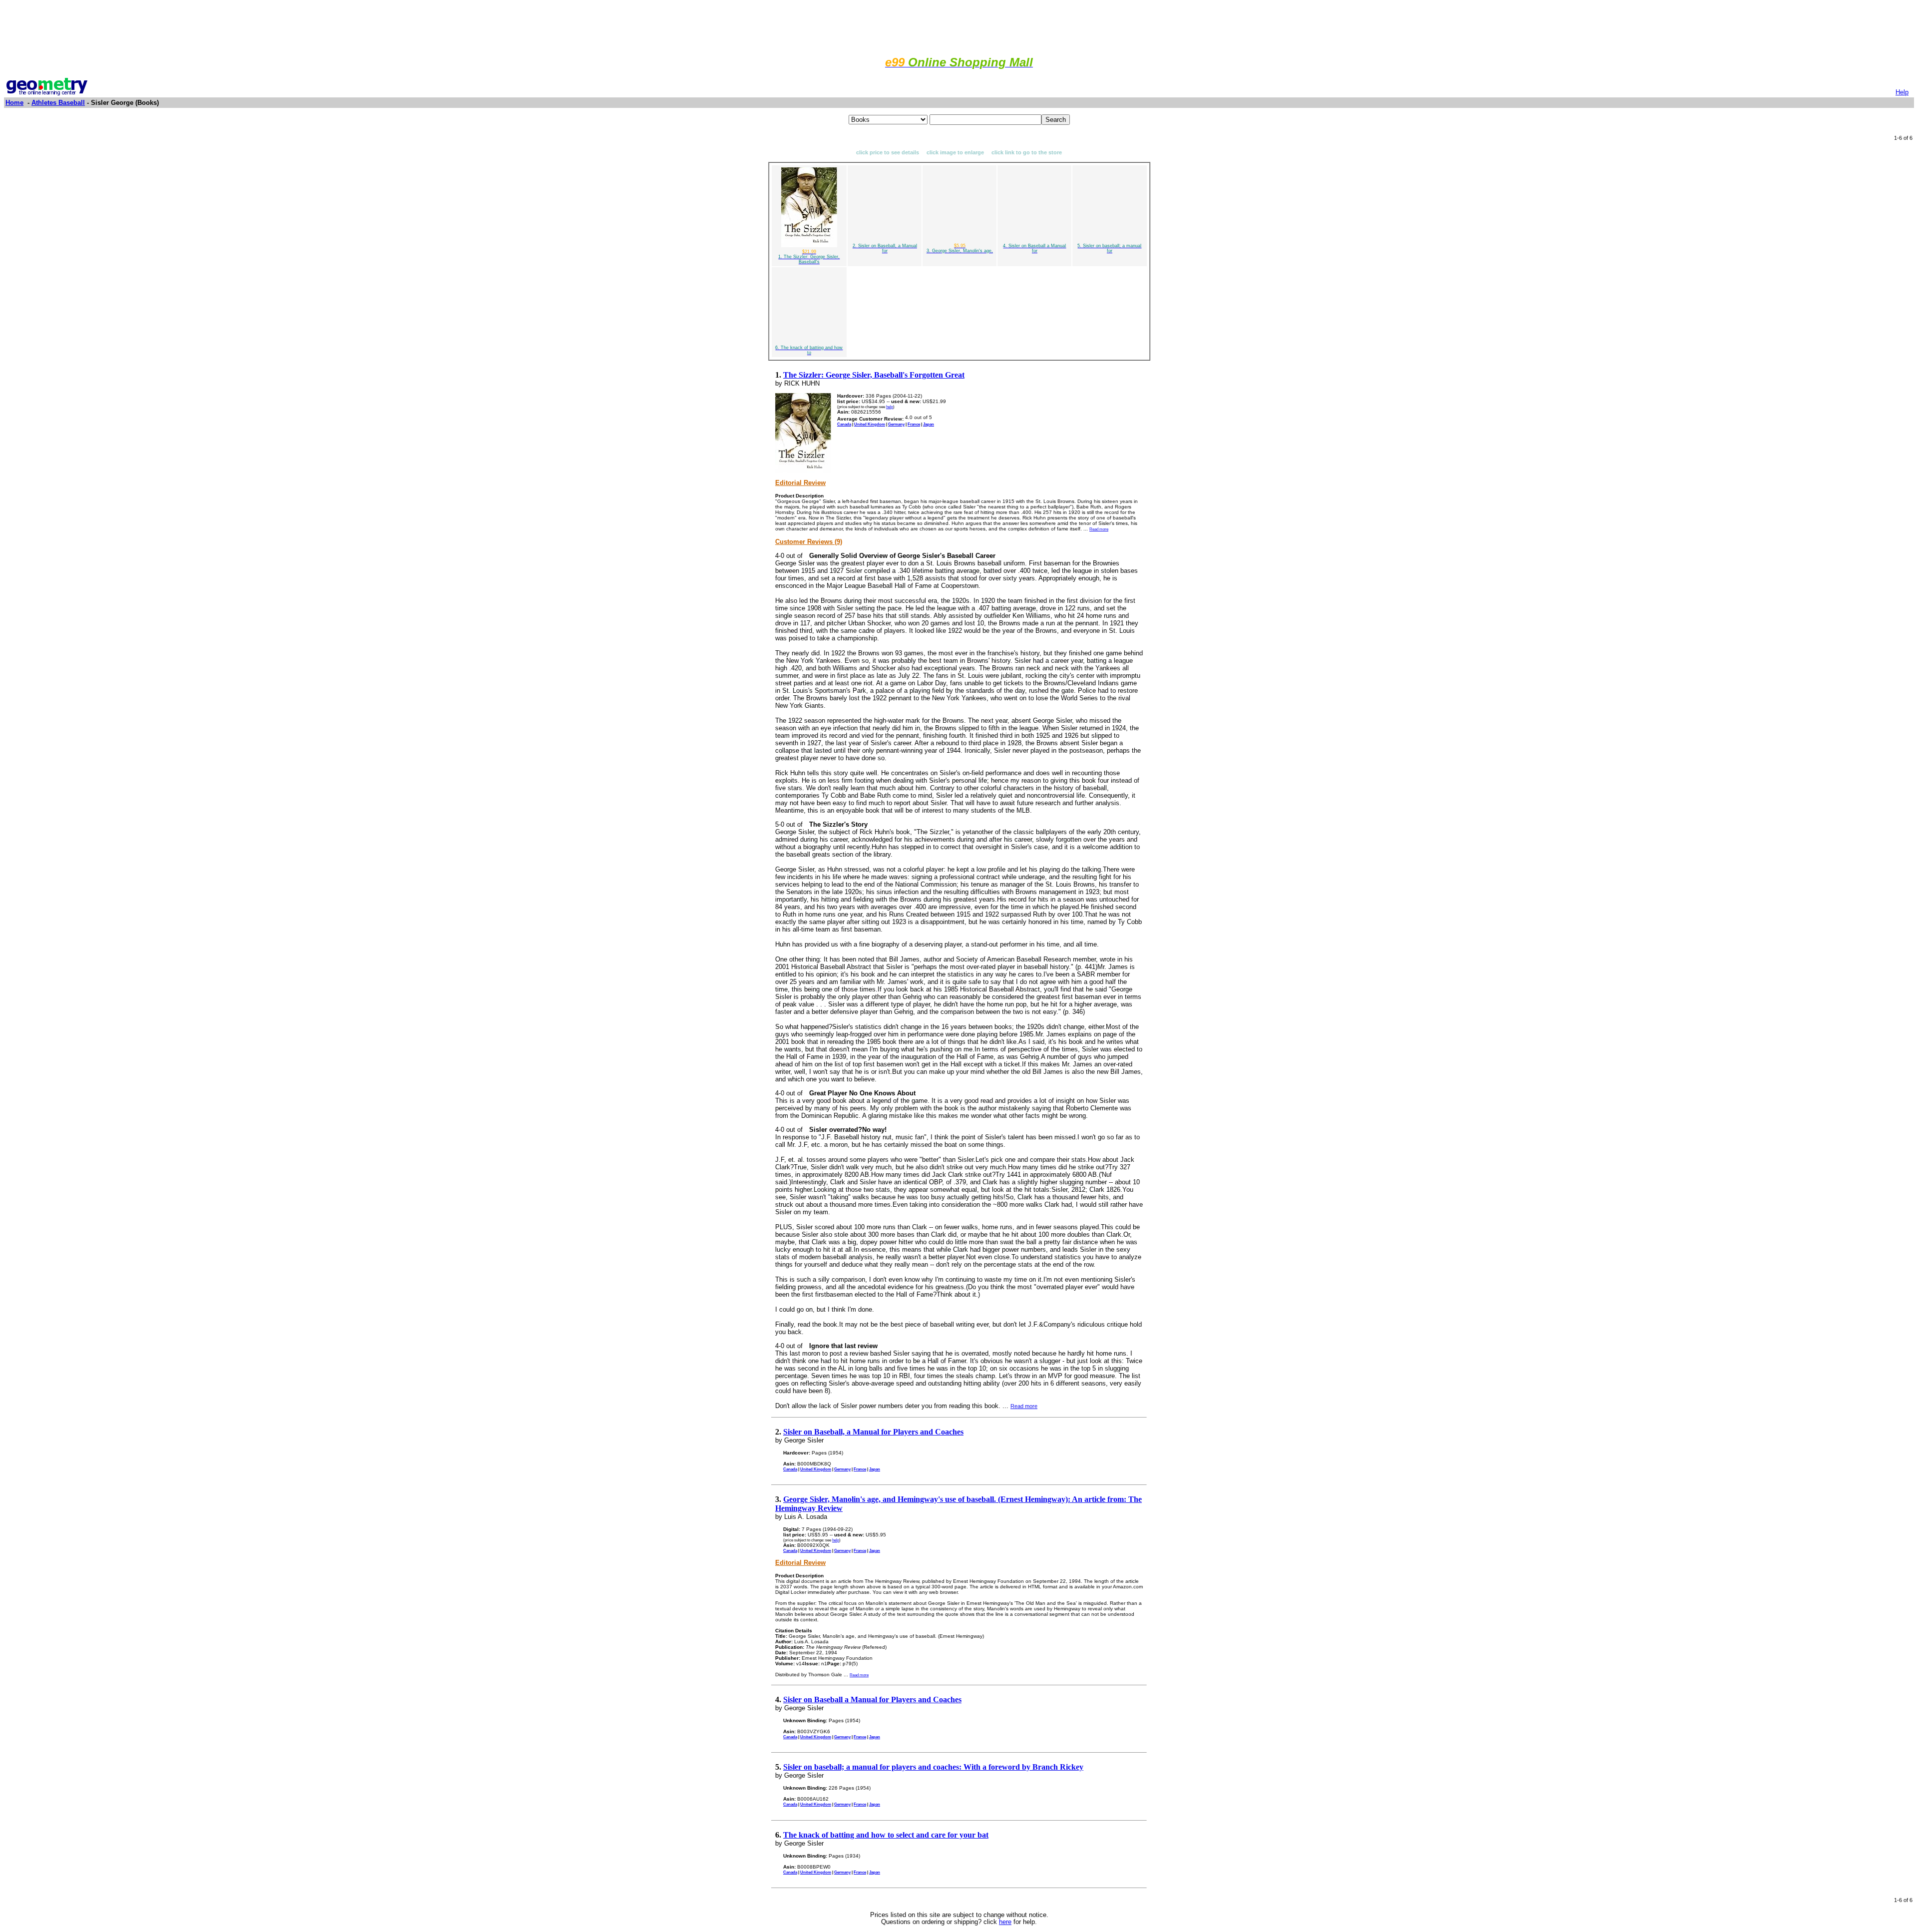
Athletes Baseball (58, 103)
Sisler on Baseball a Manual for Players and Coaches (872, 1699)
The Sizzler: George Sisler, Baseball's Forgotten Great (874, 375)
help (890, 407)
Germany (896, 424)
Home (14, 103)
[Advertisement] (959, 26)
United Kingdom (870, 424)
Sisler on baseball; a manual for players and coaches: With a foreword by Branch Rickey (933, 1767)
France (914, 424)
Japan (929, 424)
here (1005, 1922)
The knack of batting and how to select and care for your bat (886, 1835)
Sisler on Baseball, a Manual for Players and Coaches (873, 1432)
